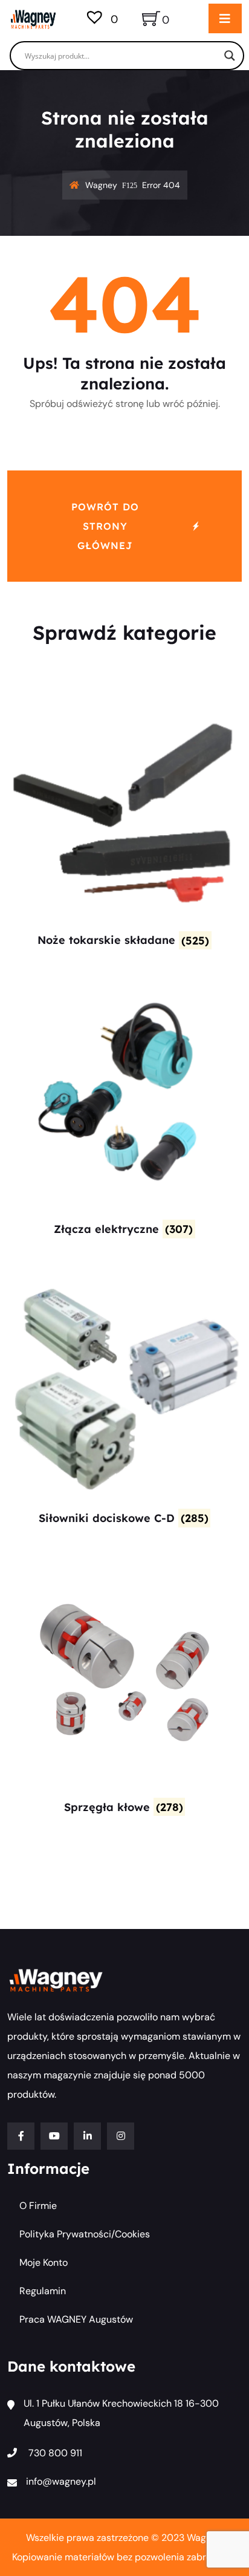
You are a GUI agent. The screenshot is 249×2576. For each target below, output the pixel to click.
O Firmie (38, 2206)
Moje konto (44, 2262)
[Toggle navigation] (225, 18)
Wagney (101, 185)
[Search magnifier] (230, 56)
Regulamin (43, 2291)
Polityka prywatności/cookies (85, 2234)
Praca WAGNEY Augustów (76, 2319)
